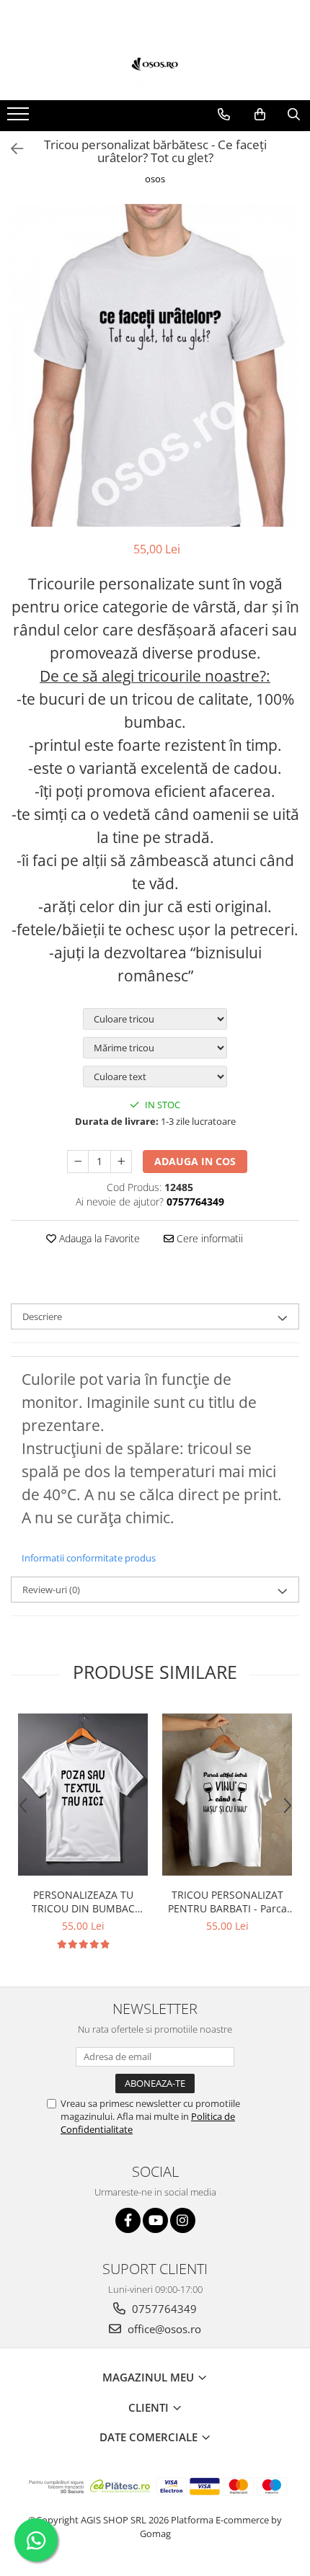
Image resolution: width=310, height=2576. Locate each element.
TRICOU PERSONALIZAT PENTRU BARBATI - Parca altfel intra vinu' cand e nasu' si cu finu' (227, 1902)
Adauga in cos (195, 1161)
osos (155, 179)
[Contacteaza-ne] (224, 115)
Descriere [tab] (42, 1316)
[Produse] (20, 118)
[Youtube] (155, 2220)
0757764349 (163, 2309)
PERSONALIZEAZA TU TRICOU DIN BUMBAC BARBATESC (83, 1902)
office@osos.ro (163, 2329)
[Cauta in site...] (294, 115)
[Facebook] (128, 2220)
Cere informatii (208, 1238)
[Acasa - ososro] (155, 64)
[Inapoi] (11, 149)
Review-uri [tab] (51, 1590)
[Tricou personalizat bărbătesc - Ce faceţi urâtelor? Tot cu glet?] (155, 366)
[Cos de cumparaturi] (260, 115)
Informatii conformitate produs (89, 1558)
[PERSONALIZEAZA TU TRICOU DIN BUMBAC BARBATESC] (83, 1795)
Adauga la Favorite (98, 1238)
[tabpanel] (155, 366)
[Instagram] (183, 2220)
